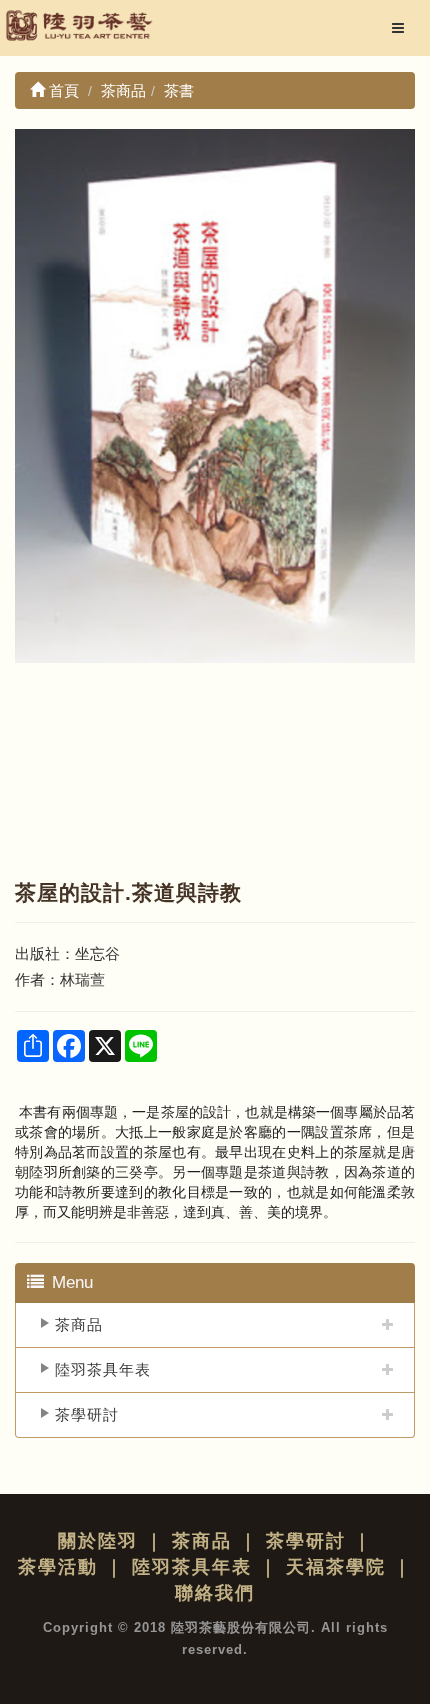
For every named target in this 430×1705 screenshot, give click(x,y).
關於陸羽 (98, 1541)
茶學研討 (87, 1414)
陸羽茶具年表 (103, 1369)
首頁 (62, 90)
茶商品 (79, 1324)
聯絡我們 (215, 1593)
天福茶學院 (336, 1567)
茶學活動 (58, 1567)
